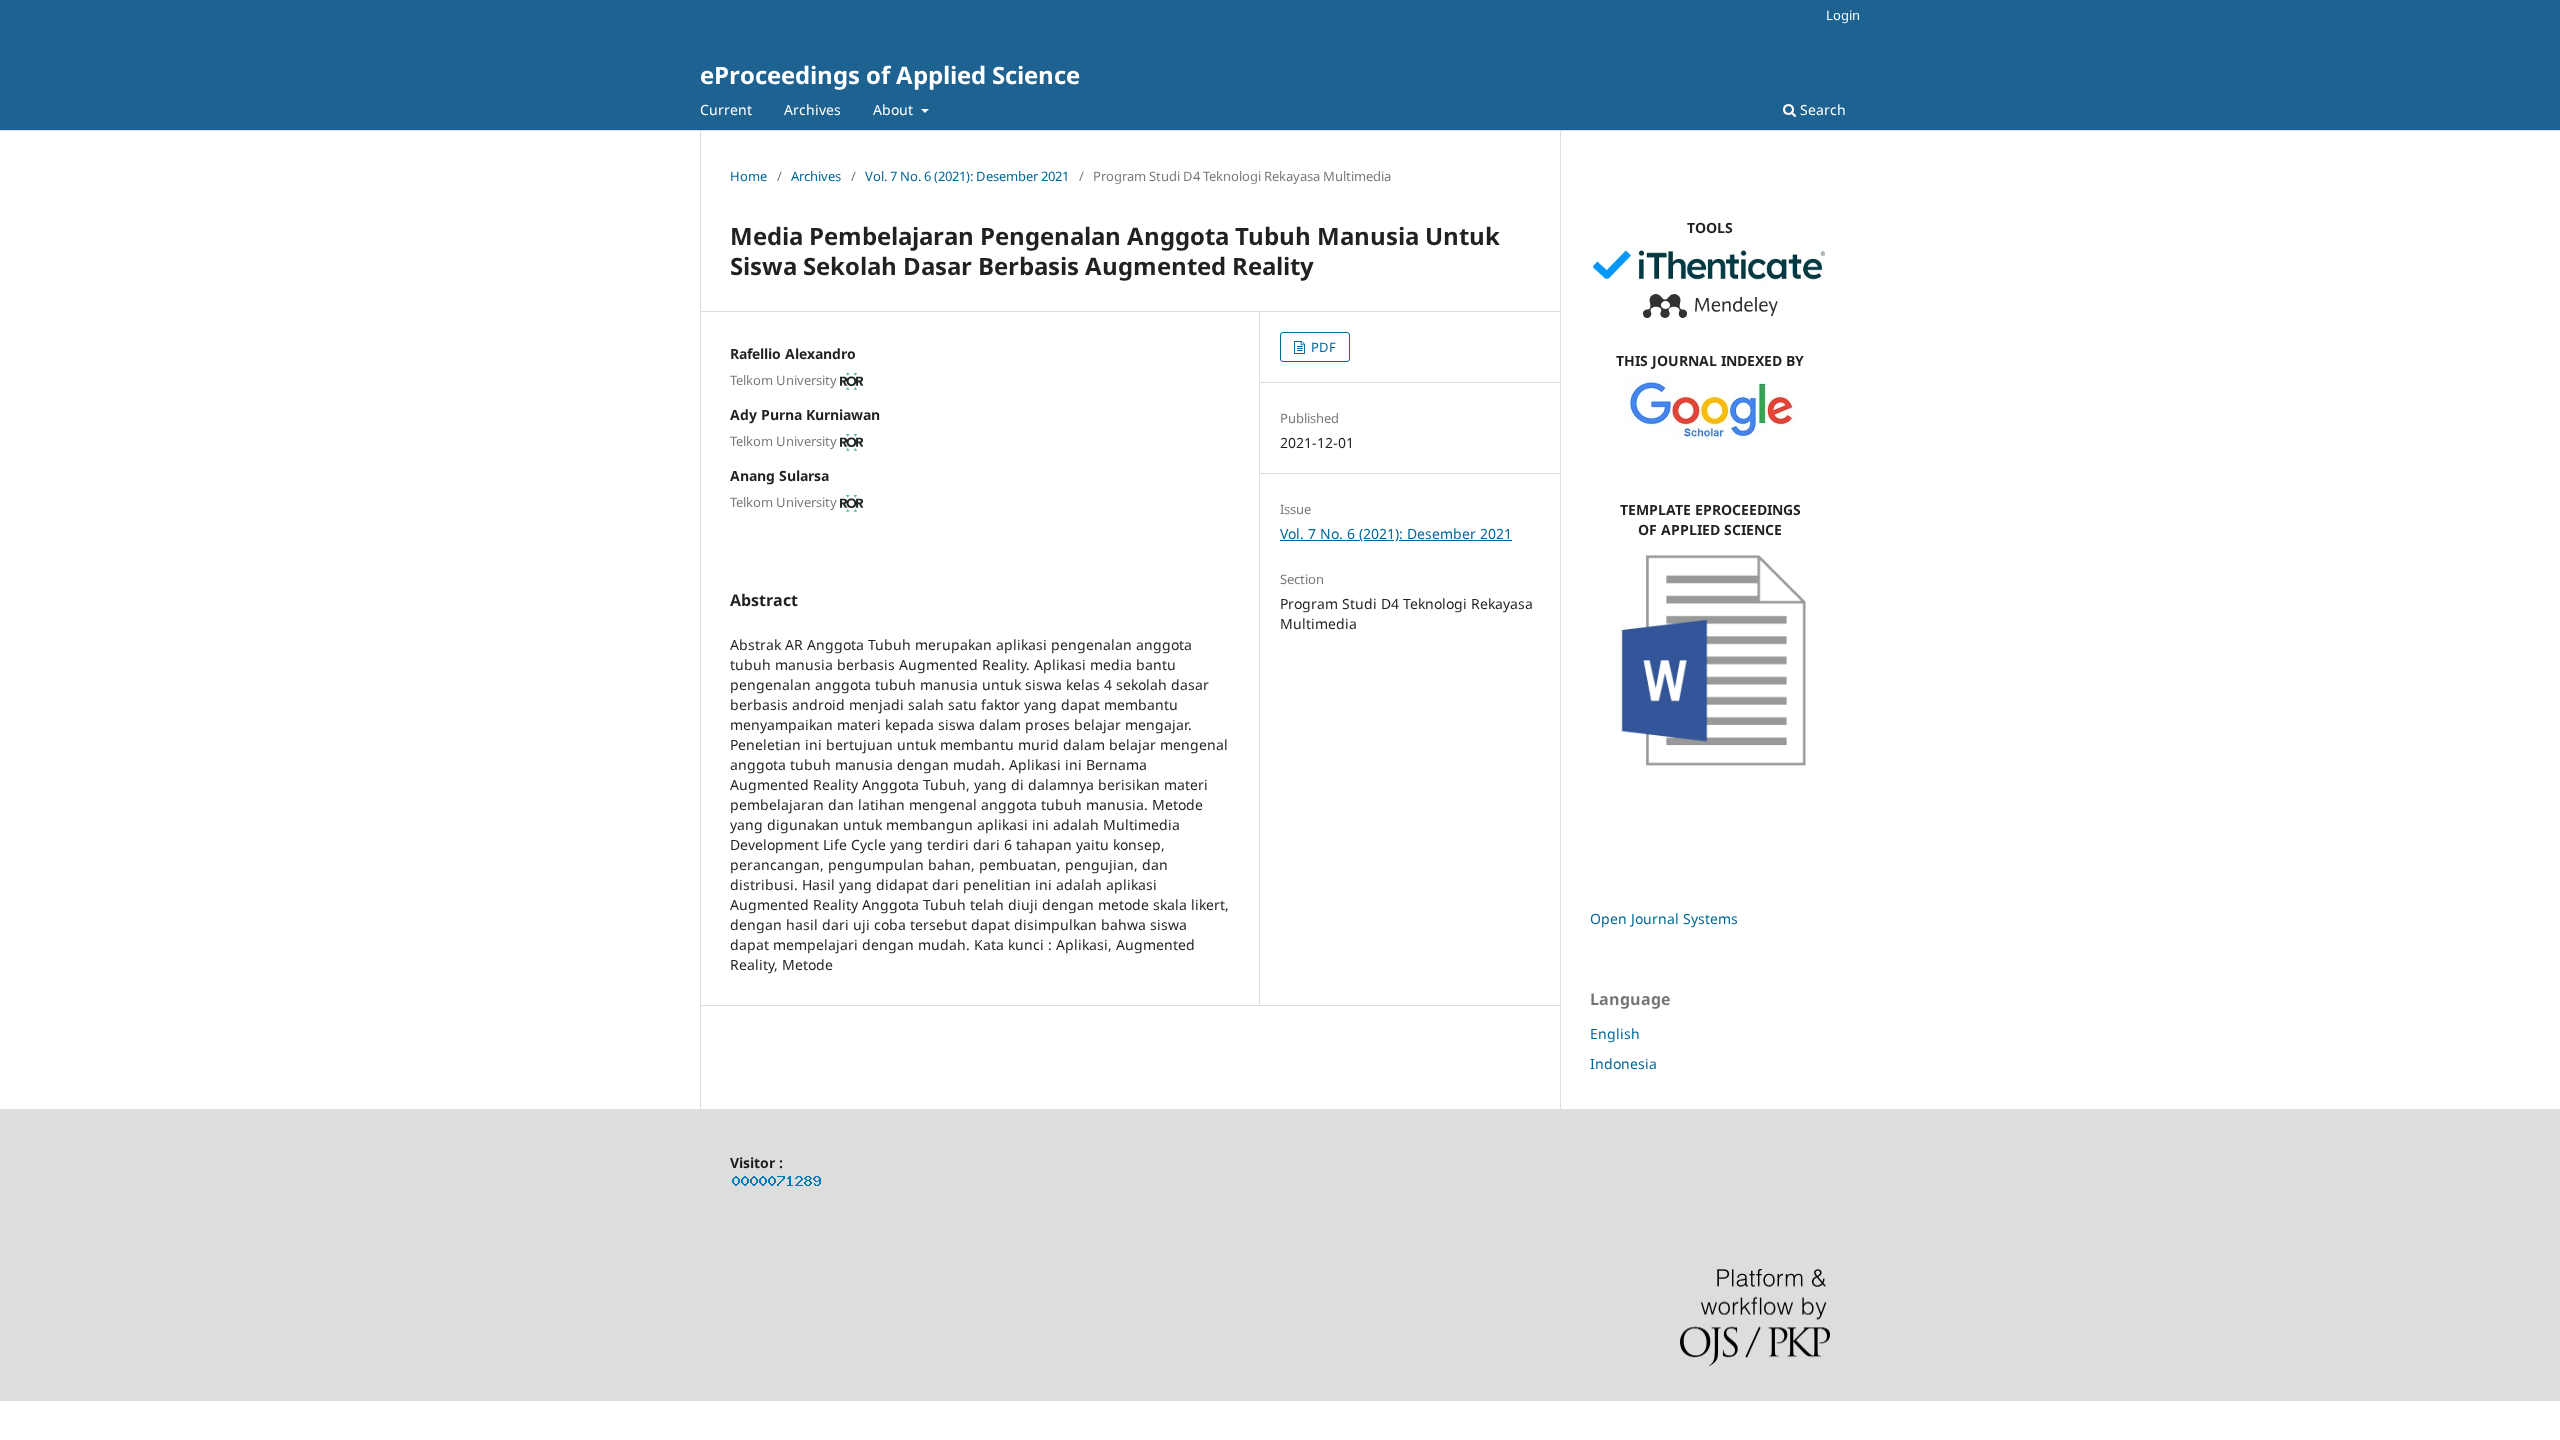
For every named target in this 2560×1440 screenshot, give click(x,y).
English (1615, 1033)
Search (1821, 109)
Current (726, 109)
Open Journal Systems (1664, 918)
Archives (812, 109)
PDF (1322, 347)
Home (748, 176)
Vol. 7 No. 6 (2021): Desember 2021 (967, 176)
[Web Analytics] (777, 1184)
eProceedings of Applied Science (890, 74)
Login (1843, 15)
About (895, 109)
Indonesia (1623, 1063)
